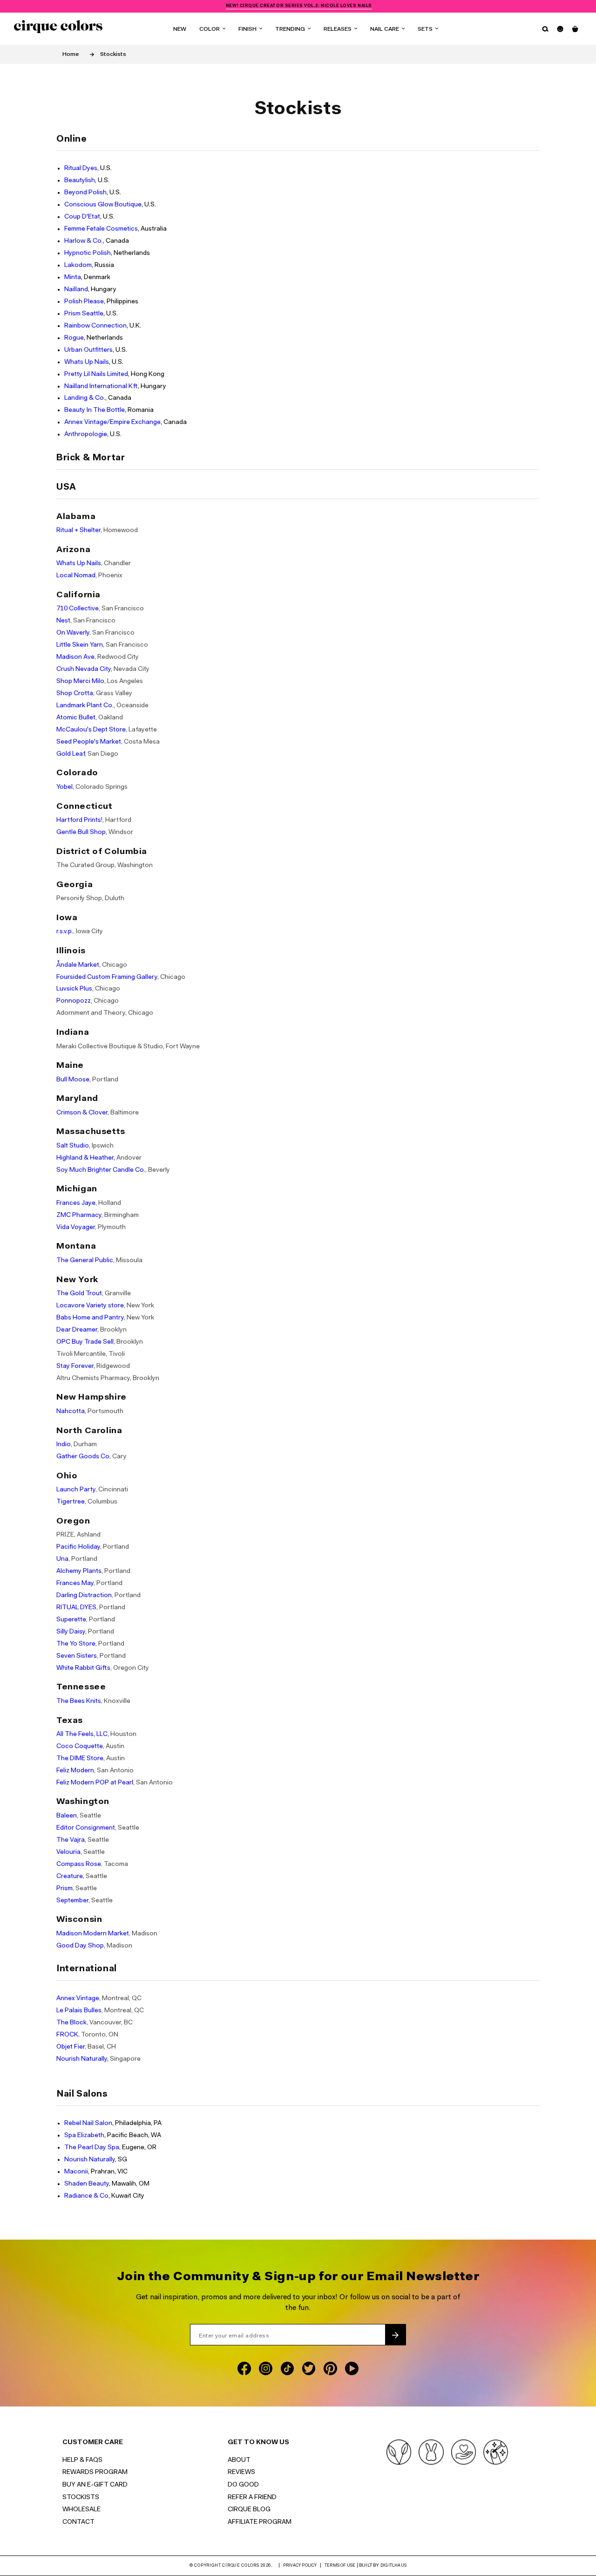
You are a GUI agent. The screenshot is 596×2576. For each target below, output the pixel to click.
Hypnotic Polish (88, 253)
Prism (64, 1889)
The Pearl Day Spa (92, 2148)
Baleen (67, 1816)
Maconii (76, 2172)
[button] (212, 29)
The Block (71, 2023)
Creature (70, 1876)
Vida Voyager (76, 1227)
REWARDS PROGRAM (95, 2473)
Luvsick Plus (74, 989)
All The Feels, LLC (82, 1734)
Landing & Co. (85, 398)
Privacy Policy (300, 2566)
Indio (64, 1445)
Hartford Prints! (79, 820)
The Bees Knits (79, 1701)
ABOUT (239, 2460)
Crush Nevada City (84, 669)
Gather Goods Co (83, 1457)
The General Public (85, 1261)
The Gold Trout (79, 1294)
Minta (73, 277)
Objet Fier (71, 2047)
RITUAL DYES (76, 1608)
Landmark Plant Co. (85, 706)
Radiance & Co (86, 2196)
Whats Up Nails (87, 362)
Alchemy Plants (79, 1571)
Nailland (76, 290)
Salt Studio (73, 1146)
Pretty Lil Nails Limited (96, 374)
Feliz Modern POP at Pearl (95, 1783)
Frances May (75, 1583)
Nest (63, 621)
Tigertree (71, 1502)
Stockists (113, 55)
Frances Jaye (76, 1203)
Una (62, 1559)
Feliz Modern (75, 1771)
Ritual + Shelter (78, 530)
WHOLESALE (81, 2510)
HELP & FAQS (82, 2460)
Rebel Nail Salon (88, 2123)
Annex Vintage (78, 1999)
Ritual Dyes (81, 168)
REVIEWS (241, 2473)
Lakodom (78, 265)
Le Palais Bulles (79, 2011)
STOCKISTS (81, 2498)
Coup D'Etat (82, 217)
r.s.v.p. (65, 932)
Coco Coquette (80, 1746)
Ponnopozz (74, 1001)
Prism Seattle (84, 314)
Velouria (68, 1852)
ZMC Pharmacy (79, 1215)
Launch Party (76, 1490)
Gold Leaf (71, 754)
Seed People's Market (89, 742)
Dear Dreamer (77, 1330)
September (72, 1901)
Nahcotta (71, 1411)
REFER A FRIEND (252, 2498)
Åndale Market (78, 965)
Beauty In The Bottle (95, 410)
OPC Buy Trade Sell (85, 1342)
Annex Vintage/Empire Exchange (112, 422)
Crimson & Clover (82, 1113)
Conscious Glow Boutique (103, 205)
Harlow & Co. (84, 241)
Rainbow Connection (95, 326)
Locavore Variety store (90, 1306)
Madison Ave (75, 657)
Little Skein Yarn (80, 645)
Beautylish (80, 181)
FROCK (67, 2035)
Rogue (74, 338)
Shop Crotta (75, 694)
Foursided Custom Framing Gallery (107, 977)
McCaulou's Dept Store (91, 730)
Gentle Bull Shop (81, 832)
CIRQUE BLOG (249, 2510)
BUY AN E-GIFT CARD (95, 2485)
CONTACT (78, 2522)
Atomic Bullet (76, 718)
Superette (71, 1620)
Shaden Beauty (87, 2184)
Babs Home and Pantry (90, 1318)
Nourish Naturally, (82, 2059)
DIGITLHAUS (393, 2566)
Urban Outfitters (88, 350)
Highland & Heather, (86, 1158)
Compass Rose (79, 1864)
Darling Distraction (84, 1595)
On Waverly (73, 633)
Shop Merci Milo (80, 681)
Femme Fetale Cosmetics (101, 229)
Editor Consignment (86, 1828)
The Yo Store (76, 1644)
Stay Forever (75, 1366)
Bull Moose (73, 1080)
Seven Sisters (77, 1656)
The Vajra (71, 1840)
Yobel (64, 787)
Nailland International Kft (101, 386)
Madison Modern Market (93, 1934)
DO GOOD (243, 2485)
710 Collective (78, 609)
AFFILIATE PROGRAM (260, 2522)
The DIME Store (80, 1759)
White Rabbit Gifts (83, 1668)
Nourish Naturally (90, 2160)
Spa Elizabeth (84, 2135)
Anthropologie (86, 434)
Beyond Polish (85, 193)
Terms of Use (340, 2566)
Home (71, 55)
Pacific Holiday (78, 1547)
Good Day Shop (80, 1946)
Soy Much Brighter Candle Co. (101, 1170)
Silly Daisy (71, 1632)
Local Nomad (76, 576)
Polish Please (84, 302)
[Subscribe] (395, 2335)
